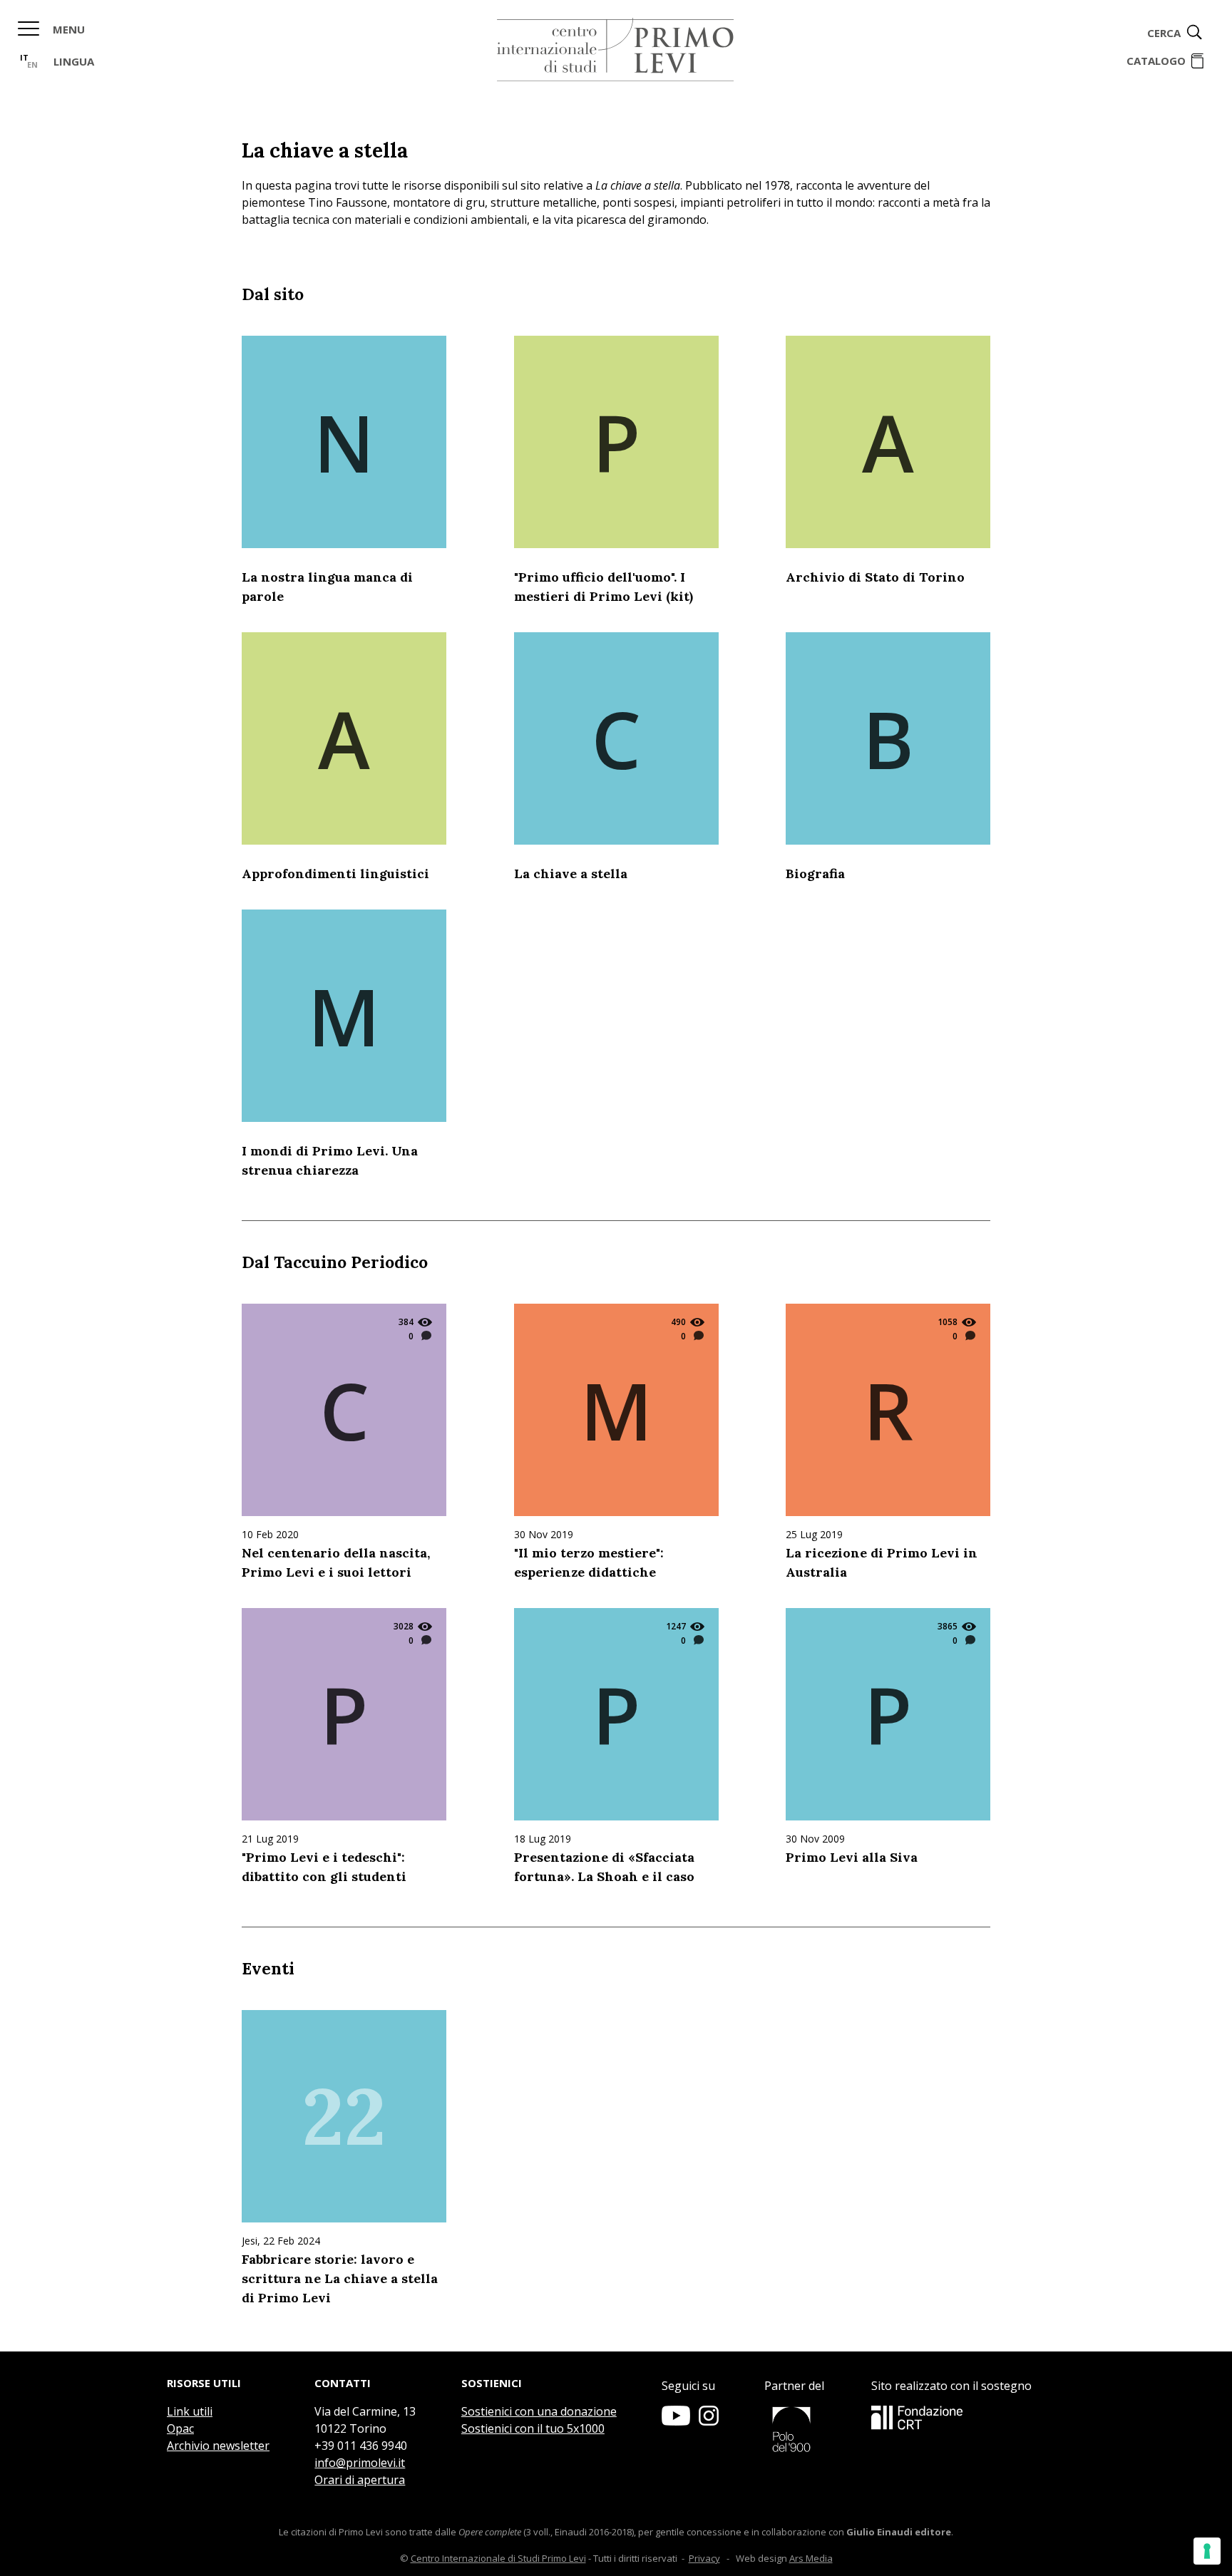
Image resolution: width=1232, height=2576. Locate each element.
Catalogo (1156, 61)
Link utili (190, 2411)
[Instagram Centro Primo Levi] (709, 2421)
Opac (180, 2428)
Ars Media (811, 2558)
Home (615, 50)
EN (32, 65)
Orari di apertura (360, 2480)
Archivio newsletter (218, 2446)
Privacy (704, 2558)
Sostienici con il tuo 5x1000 (533, 2428)
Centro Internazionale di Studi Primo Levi (498, 2558)
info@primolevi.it (360, 2463)
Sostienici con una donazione (539, 2411)
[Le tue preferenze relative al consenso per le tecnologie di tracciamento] (1207, 2551)
